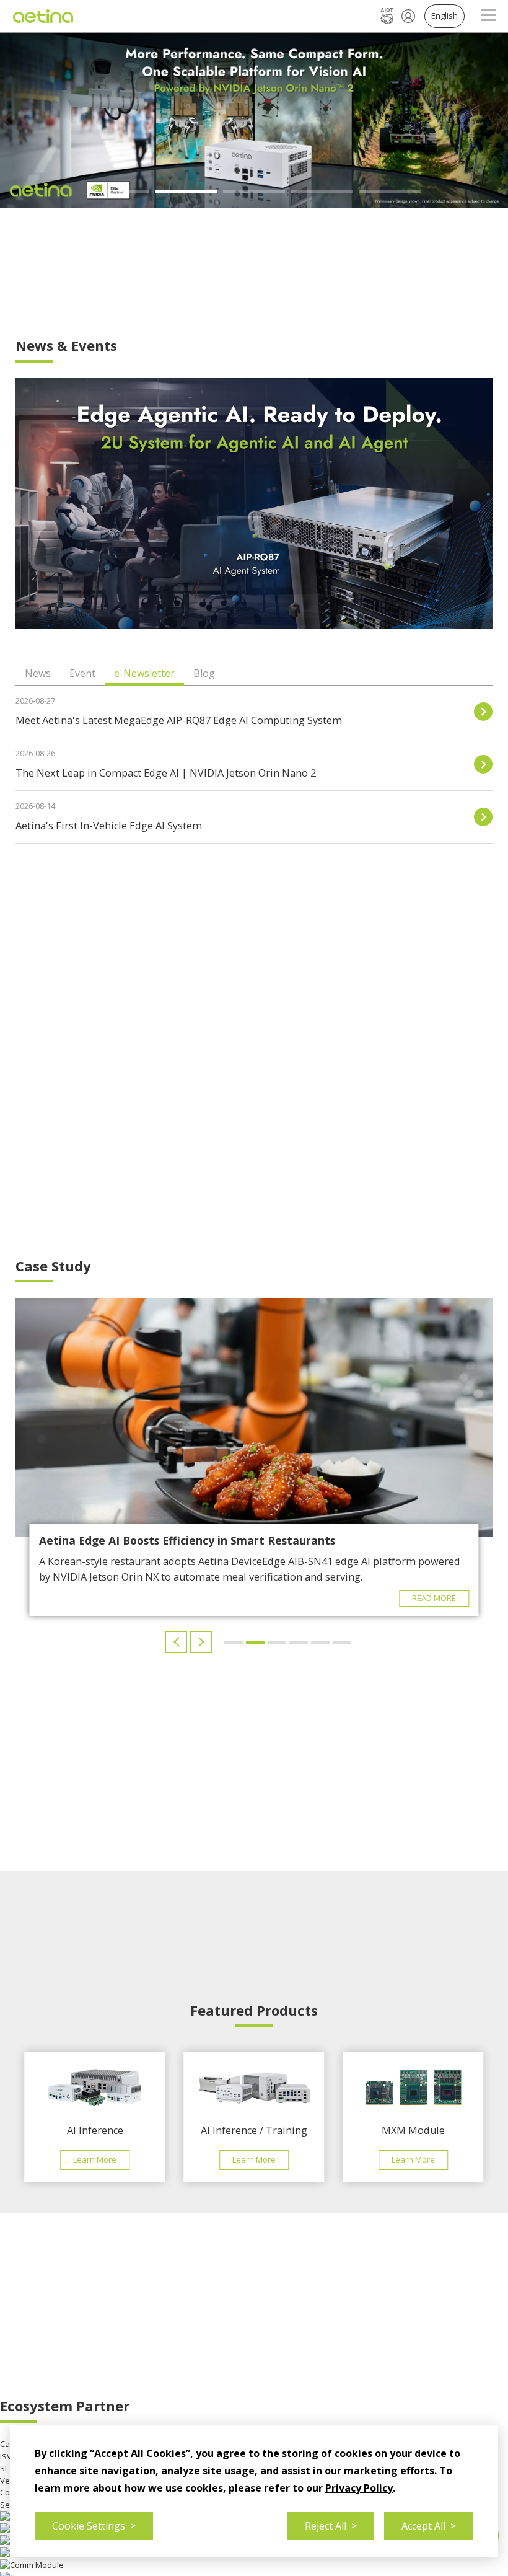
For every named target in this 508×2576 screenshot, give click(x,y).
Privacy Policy (359, 2488)
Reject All (331, 2526)
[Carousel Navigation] (190, 1642)
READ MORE (434, 1598)
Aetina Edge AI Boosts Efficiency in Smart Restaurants (187, 1540)
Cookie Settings (94, 2526)
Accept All (429, 2526)
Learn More (95, 2159)
